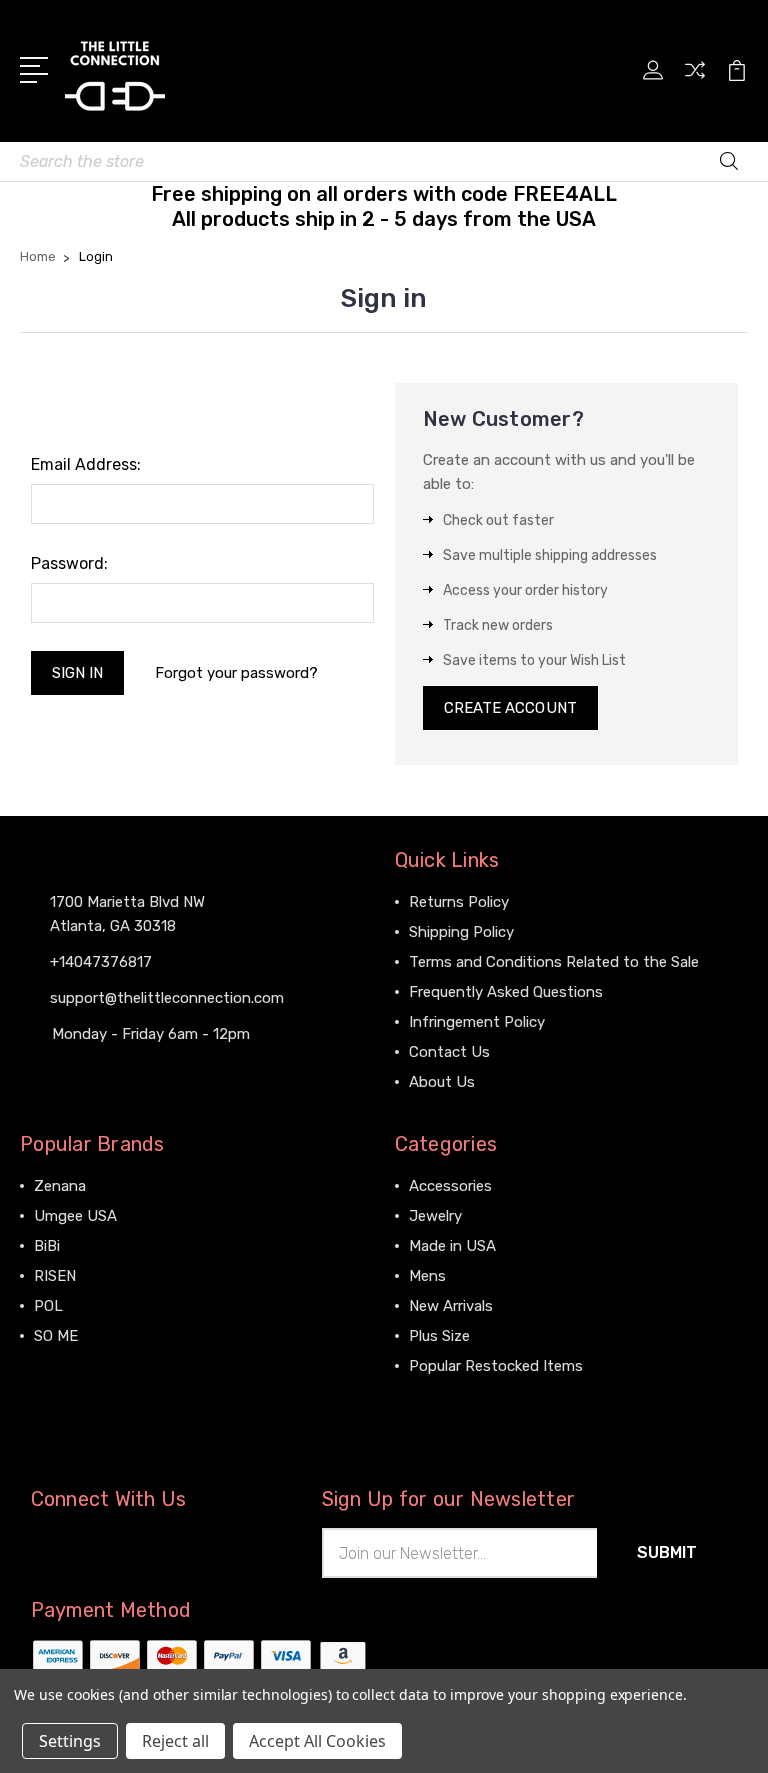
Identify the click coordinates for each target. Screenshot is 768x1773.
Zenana (60, 1186)
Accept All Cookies (317, 1741)
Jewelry (435, 1216)
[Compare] (695, 82)
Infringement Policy (477, 1022)
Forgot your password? (236, 673)
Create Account (510, 708)
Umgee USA (75, 1216)
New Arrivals (451, 1306)
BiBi (47, 1246)
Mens (427, 1276)
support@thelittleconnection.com (167, 998)
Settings (70, 1741)
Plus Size (439, 1336)
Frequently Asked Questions (506, 992)
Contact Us (449, 1052)
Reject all (175, 1741)
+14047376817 (101, 962)
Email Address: (86, 464)
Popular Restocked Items (496, 1366)
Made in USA (452, 1246)
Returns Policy (459, 902)
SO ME (56, 1336)
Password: (69, 563)
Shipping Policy (461, 932)
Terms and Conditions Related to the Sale (554, 962)
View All (62, 1366)
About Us (442, 1082)
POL (48, 1306)
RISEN (55, 1276)
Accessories (450, 1186)
